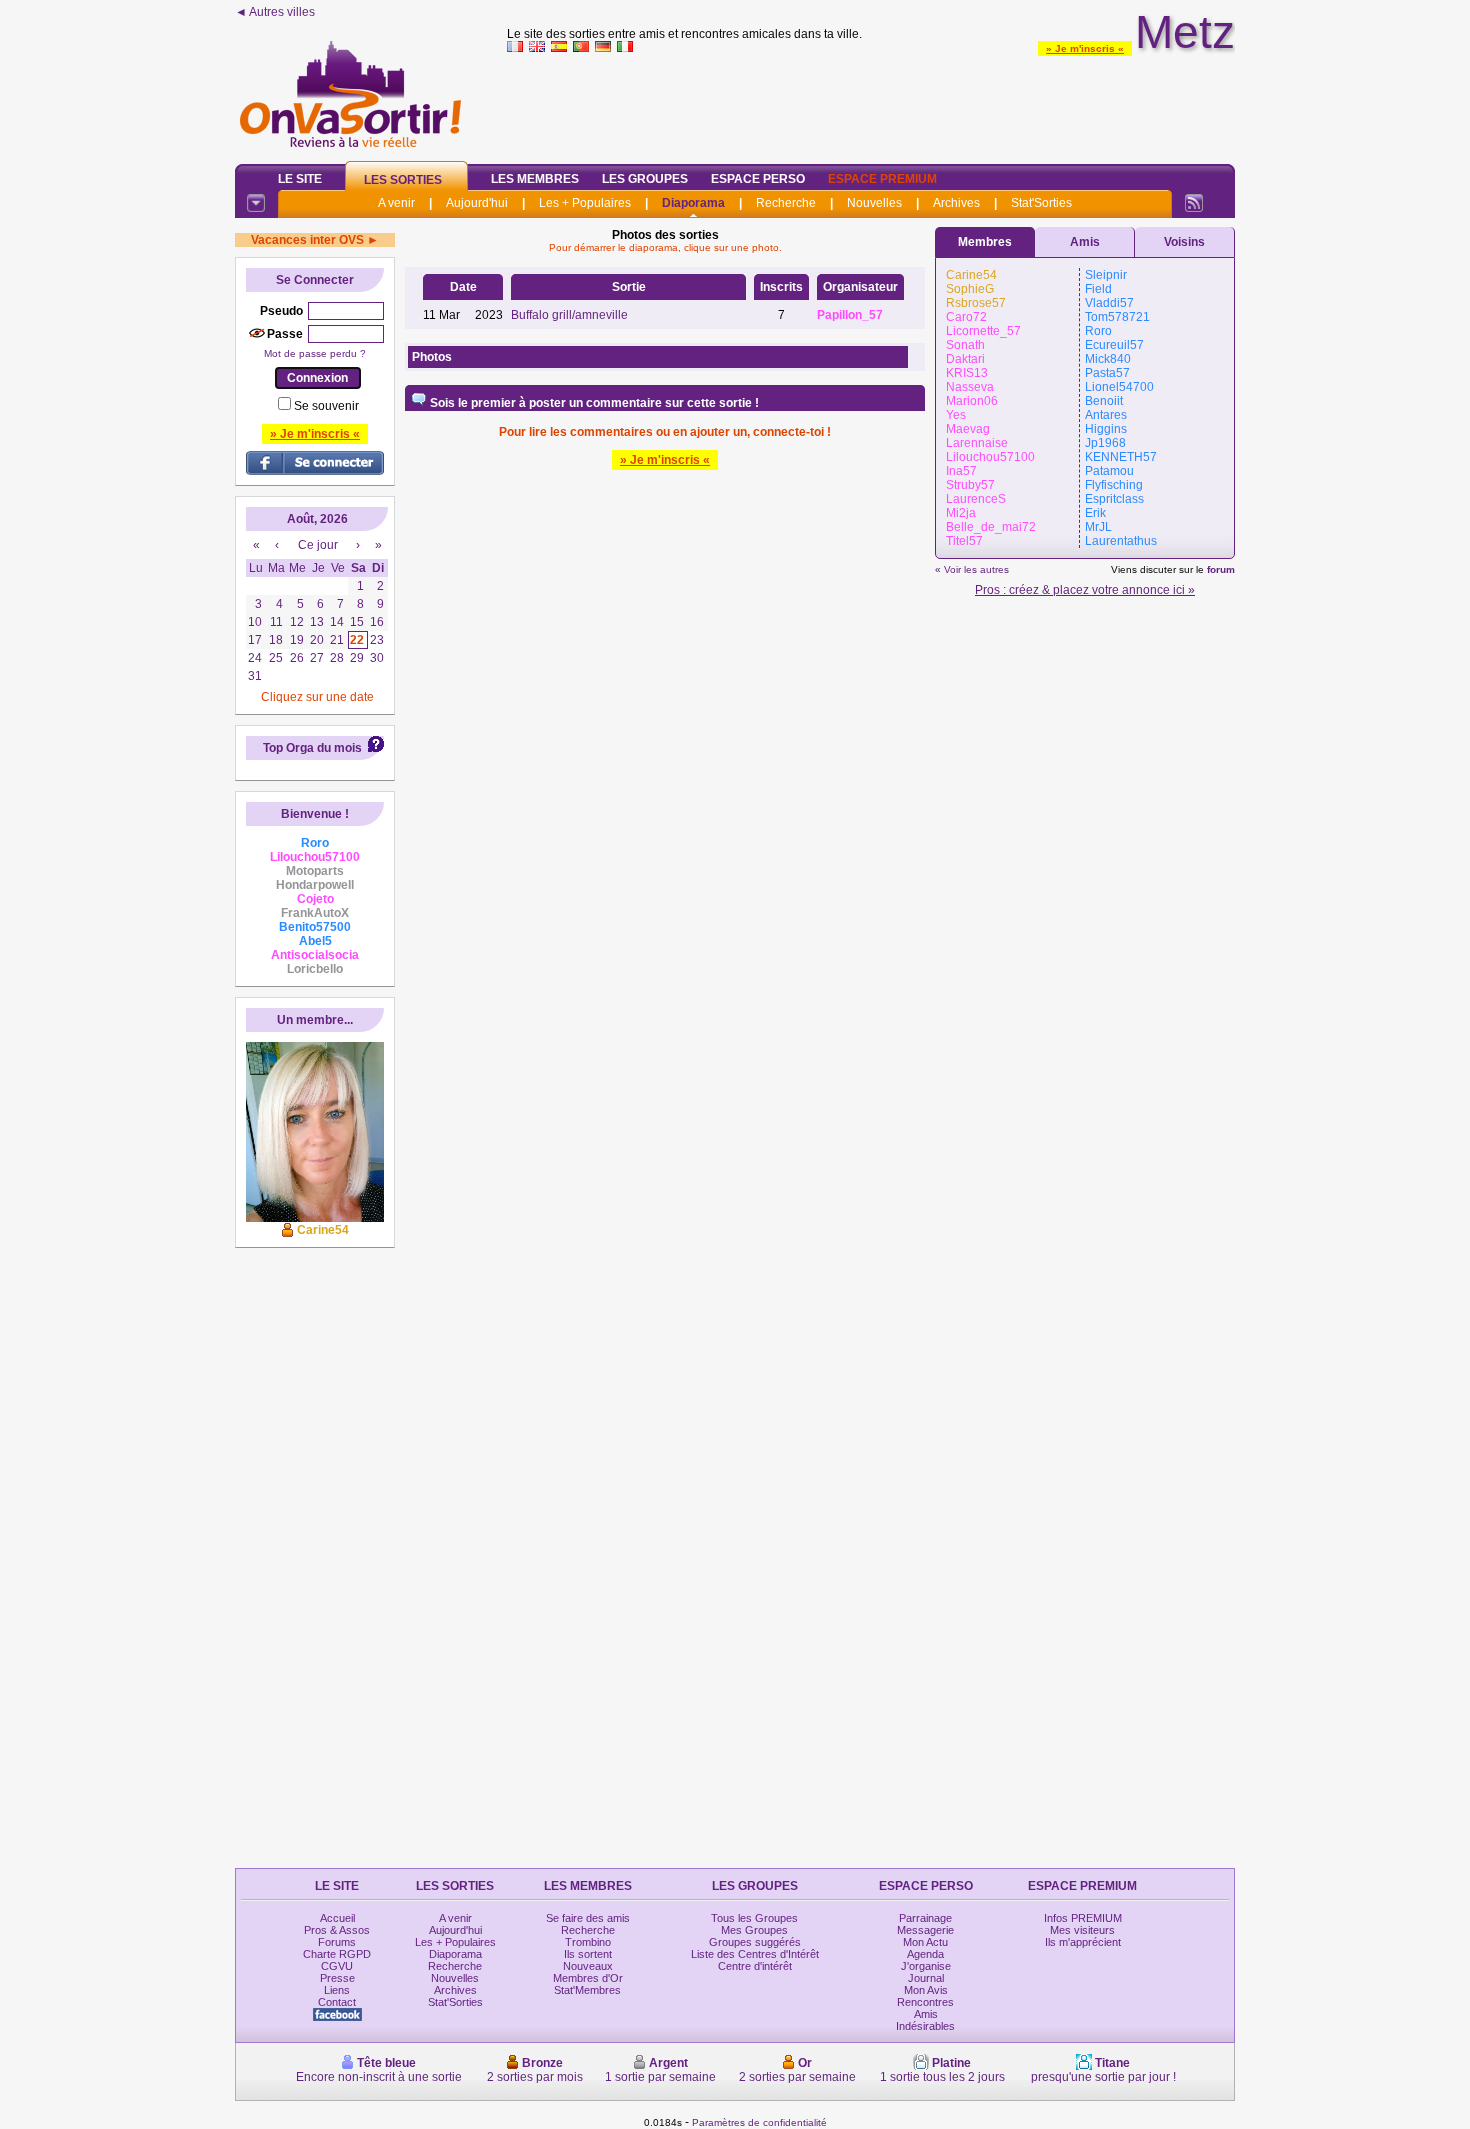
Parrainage (925, 1918)
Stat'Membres (587, 1990)
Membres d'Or (588, 1978)
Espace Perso (758, 179)
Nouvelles (874, 203)
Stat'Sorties (1041, 203)
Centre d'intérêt (755, 1966)
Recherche (786, 203)
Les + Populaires (585, 203)
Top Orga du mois (312, 748)
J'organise (926, 1966)
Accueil (337, 1918)
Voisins (1184, 242)
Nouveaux (588, 1966)
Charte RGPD (337, 1954)
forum (1221, 569)
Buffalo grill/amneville (569, 315)
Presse (337, 1978)
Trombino (588, 1942)
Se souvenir (326, 406)
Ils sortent (588, 1954)
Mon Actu (925, 1942)
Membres (985, 242)
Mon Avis (926, 1990)
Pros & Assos (337, 1930)
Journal (926, 1978)
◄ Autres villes (275, 12)
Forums (337, 1942)
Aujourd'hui (477, 203)
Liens (337, 1990)
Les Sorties (403, 180)
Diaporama (693, 203)
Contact (337, 2002)
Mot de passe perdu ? (315, 353)
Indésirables (925, 2026)
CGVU (337, 1966)
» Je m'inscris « (1085, 48)
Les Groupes (645, 179)
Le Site (300, 179)
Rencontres (925, 2002)
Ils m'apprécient (1083, 1942)
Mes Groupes (754, 1930)
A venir (396, 203)
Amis (1085, 242)
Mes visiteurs (1082, 1930)
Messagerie (925, 1930)
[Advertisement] (871, 104)
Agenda (925, 1954)
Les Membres (535, 179)
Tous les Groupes (754, 1918)
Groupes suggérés (755, 1942)
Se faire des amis (588, 1918)
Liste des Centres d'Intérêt (755, 1954)
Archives (956, 203)
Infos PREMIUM (1083, 1918)
